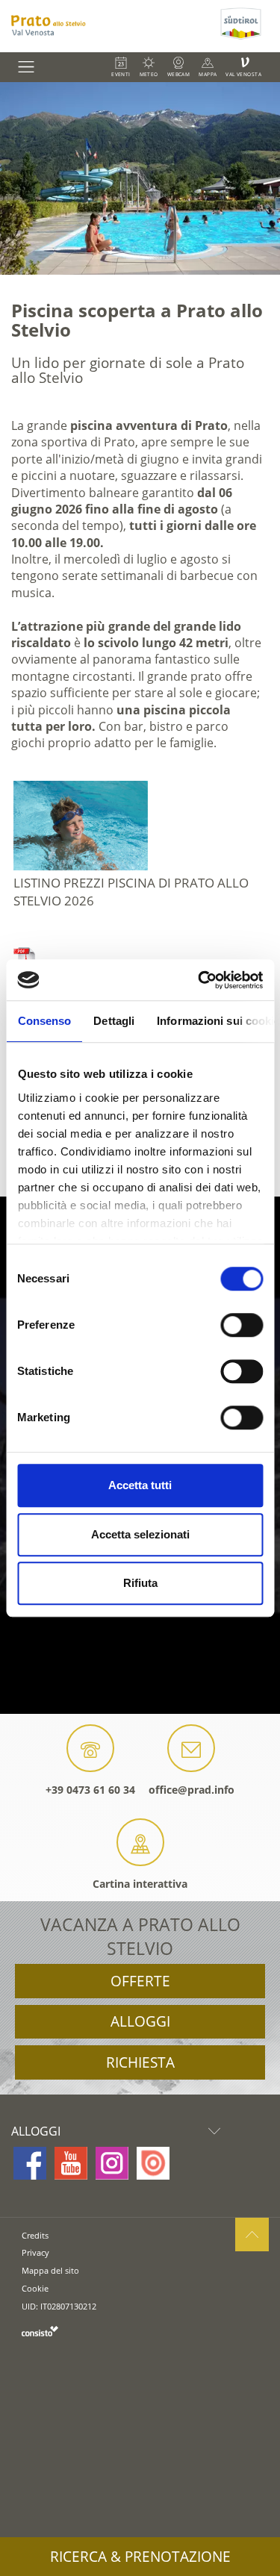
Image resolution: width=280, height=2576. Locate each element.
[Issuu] (153, 2163)
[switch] (242, 1325)
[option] (140, 178)
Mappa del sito (50, 2270)
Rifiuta (140, 1583)
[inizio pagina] (252, 2234)
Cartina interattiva (140, 1884)
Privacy (35, 2252)
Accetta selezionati (140, 1534)
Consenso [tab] (44, 1021)
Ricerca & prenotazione (140, 2557)
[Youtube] (71, 2163)
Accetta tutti (140, 1485)
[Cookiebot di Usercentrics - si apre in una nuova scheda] (199, 980)
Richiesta (140, 2062)
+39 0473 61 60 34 (90, 1790)
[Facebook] (30, 2163)
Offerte (140, 1981)
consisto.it (40, 2331)
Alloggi (140, 2021)
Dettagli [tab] (114, 1021)
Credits (35, 2235)
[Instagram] (112, 2163)
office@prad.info (192, 1790)
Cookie (35, 2288)
